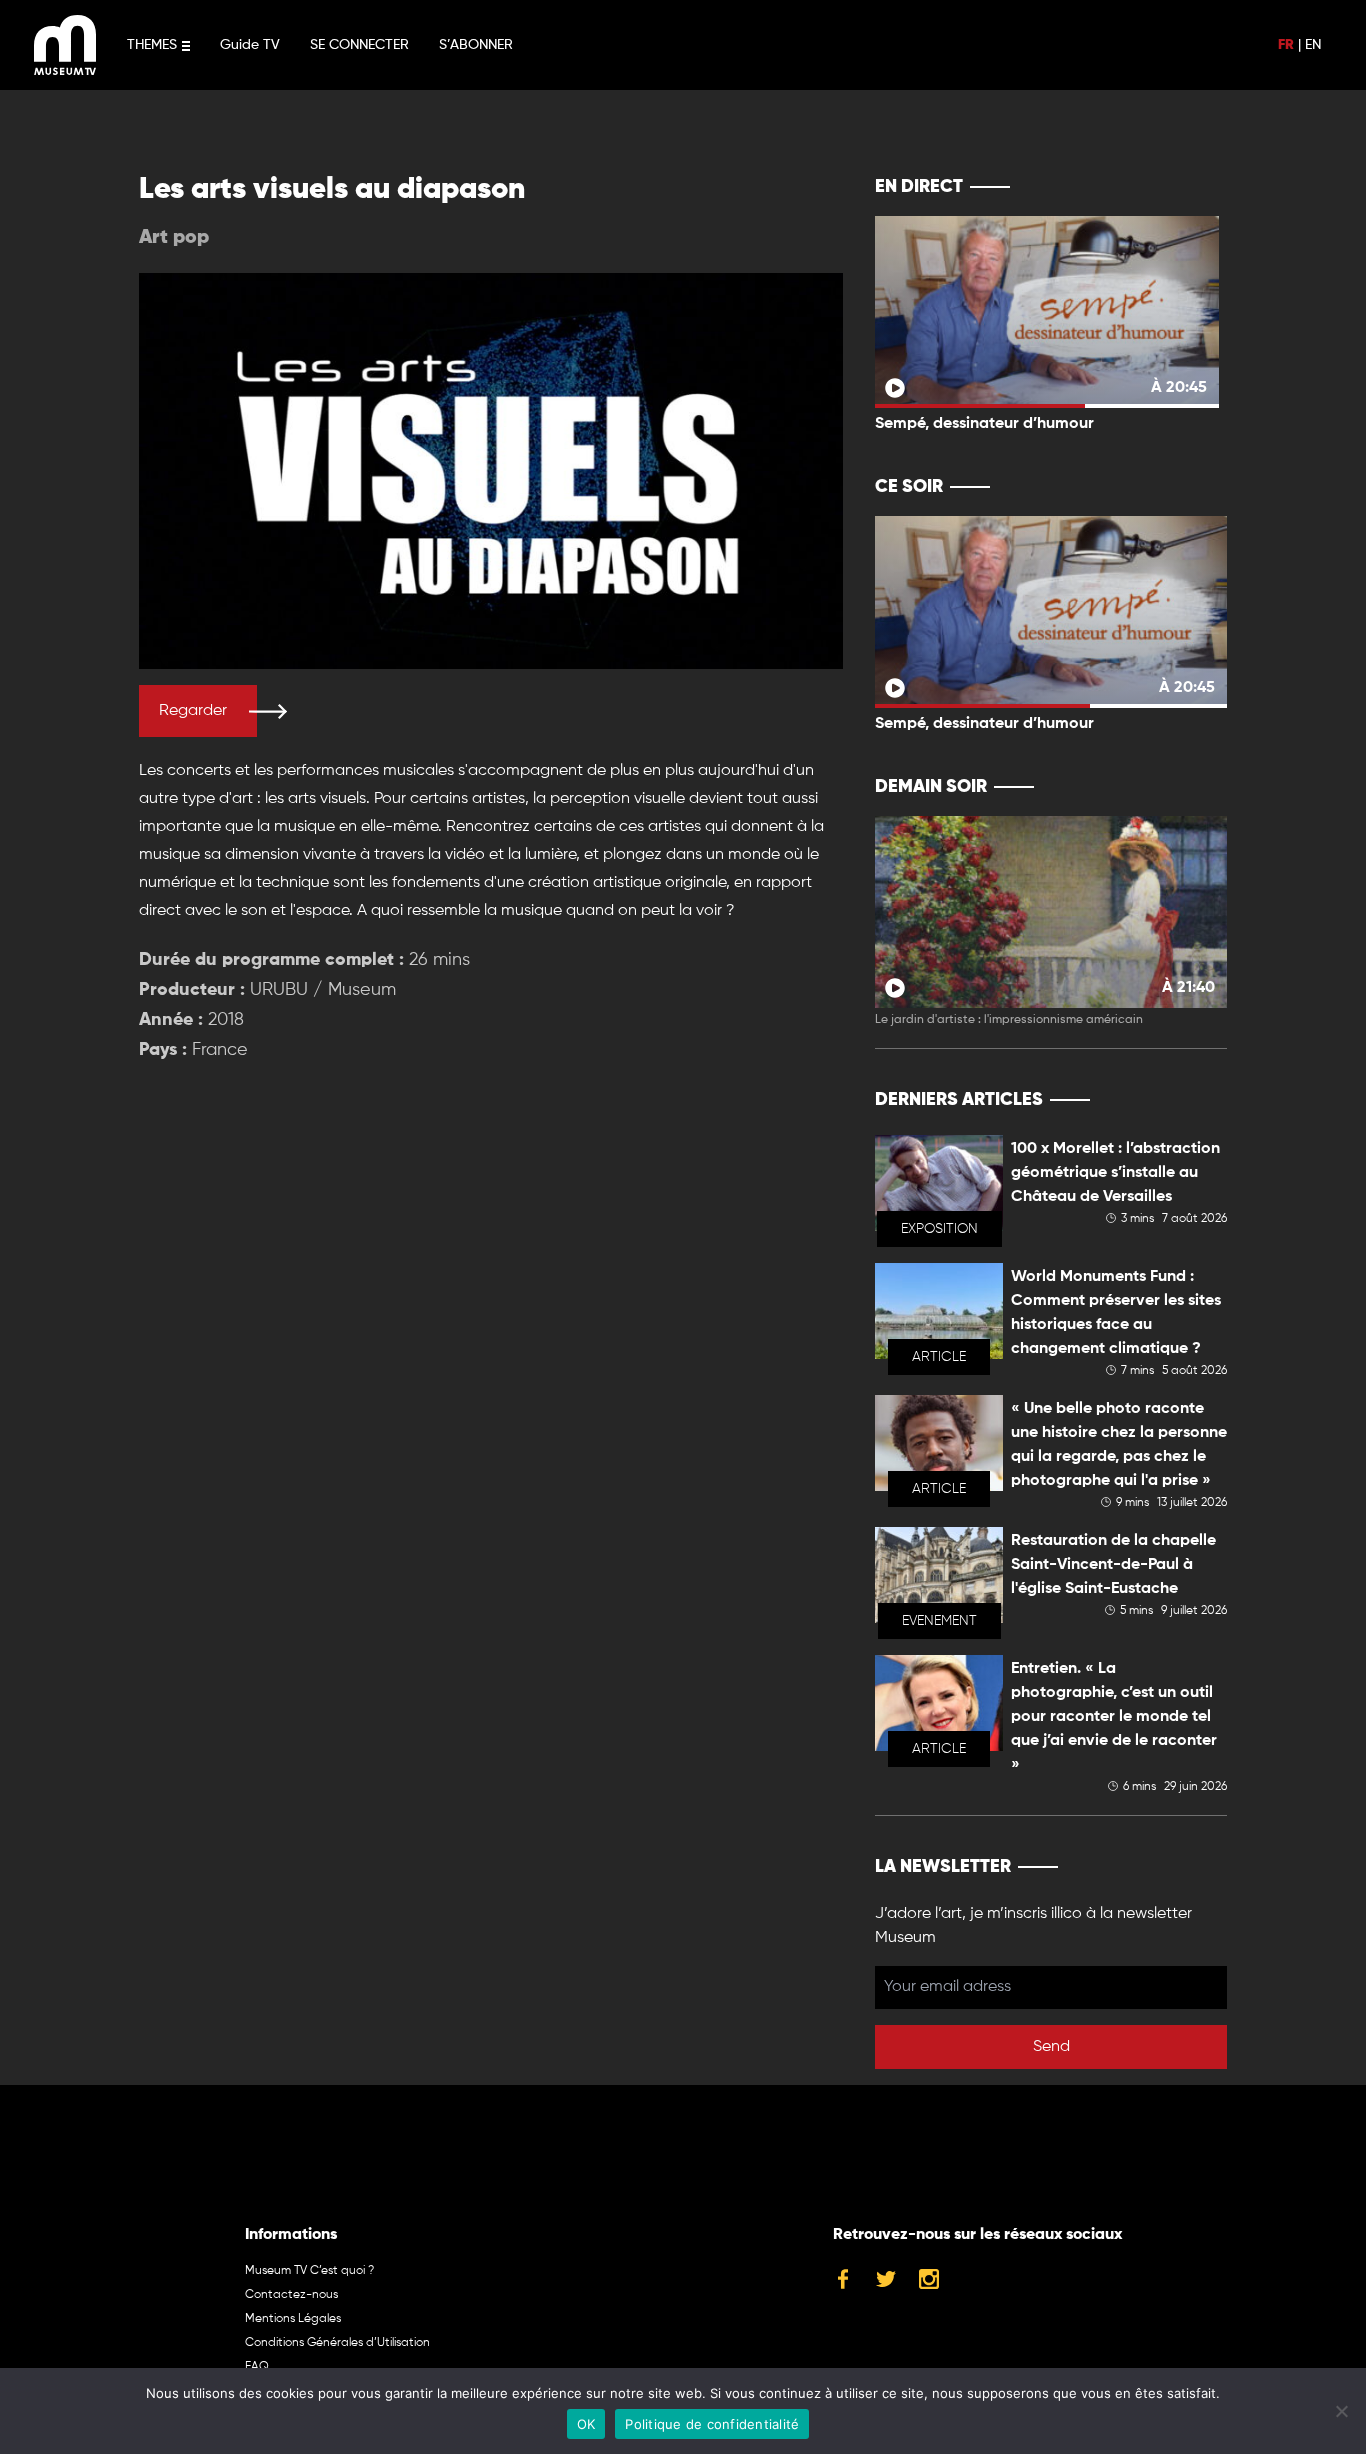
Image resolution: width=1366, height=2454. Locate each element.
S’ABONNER (476, 45)
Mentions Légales (293, 2319)
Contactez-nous (291, 2295)
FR (1286, 45)
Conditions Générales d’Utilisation (337, 2343)
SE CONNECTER (359, 45)
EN (1313, 45)
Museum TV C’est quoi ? (309, 2271)
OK (586, 2424)
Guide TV (250, 45)
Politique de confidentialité (712, 2424)
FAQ (257, 2367)
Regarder (193, 711)
